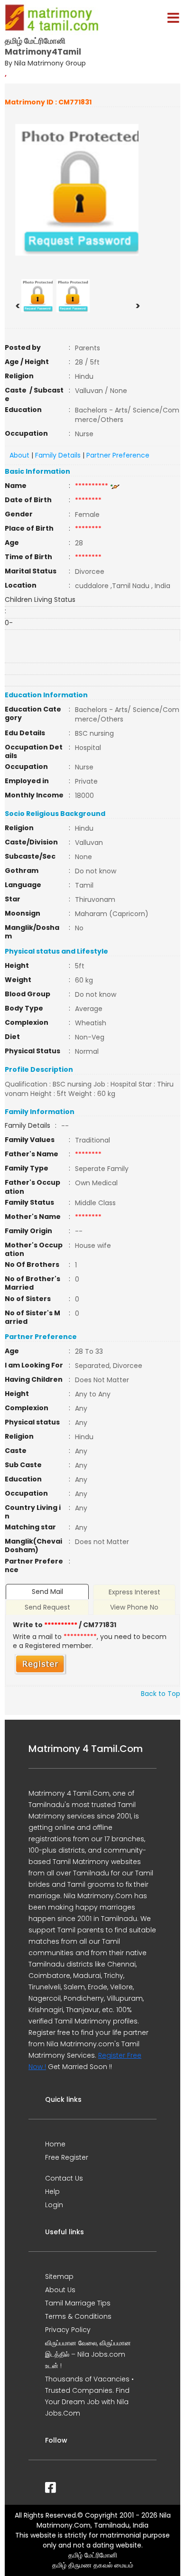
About (19, 455)
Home (55, 2144)
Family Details (58, 455)
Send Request (47, 1607)
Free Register (67, 2157)
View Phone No (134, 1607)
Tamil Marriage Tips (78, 2303)
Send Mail (47, 1592)
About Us (60, 2290)
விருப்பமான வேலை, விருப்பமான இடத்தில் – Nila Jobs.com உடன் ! (88, 2354)
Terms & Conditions (78, 2316)
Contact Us (64, 2178)
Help (52, 2192)
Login (54, 2205)
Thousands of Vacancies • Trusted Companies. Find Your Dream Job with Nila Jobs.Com (89, 2396)
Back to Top (161, 1694)
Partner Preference (118, 455)
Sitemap (59, 2276)
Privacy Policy (68, 2330)
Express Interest (134, 1592)
